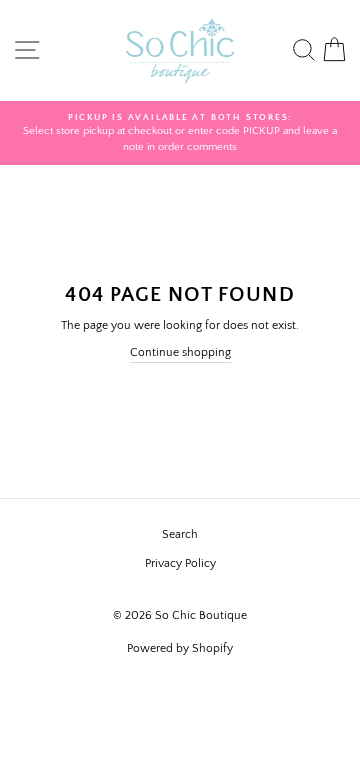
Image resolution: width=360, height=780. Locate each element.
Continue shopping (180, 352)
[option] (180, 133)
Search (180, 534)
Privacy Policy (180, 563)
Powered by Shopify (180, 648)
